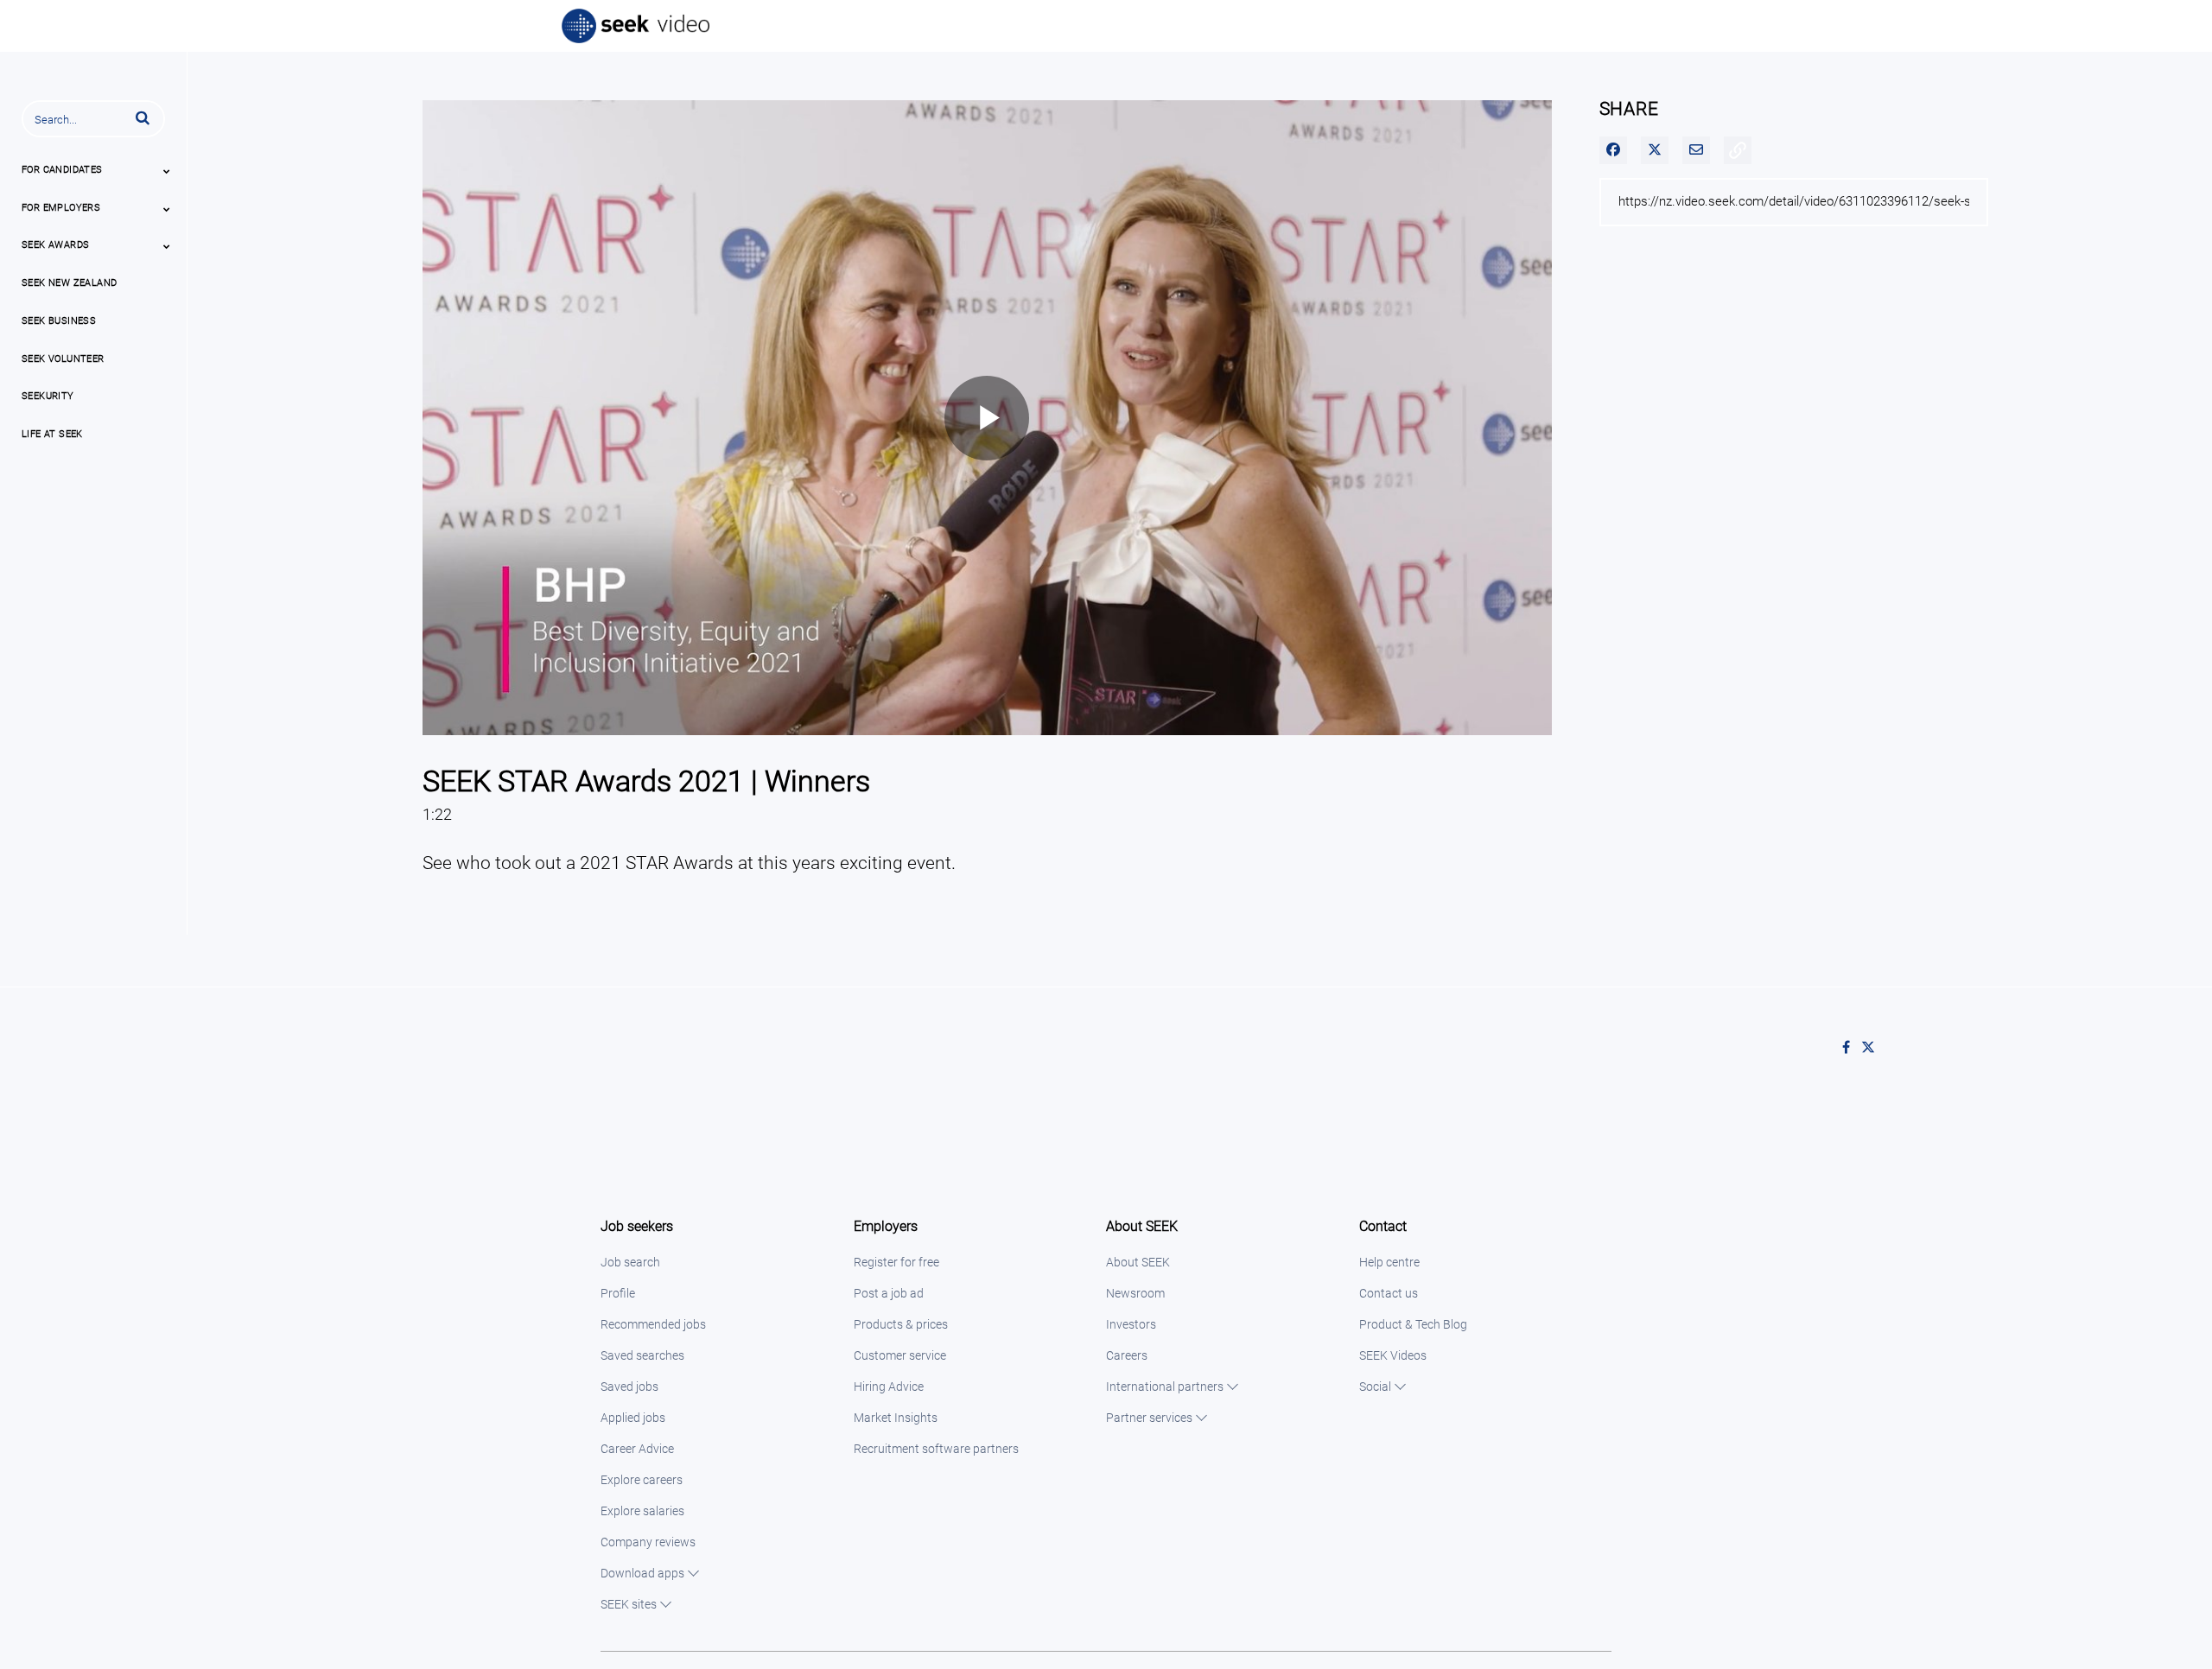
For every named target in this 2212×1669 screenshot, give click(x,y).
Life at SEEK (52, 434)
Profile (618, 1293)
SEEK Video (637, 26)
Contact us (1389, 1293)
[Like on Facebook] (1852, 1048)
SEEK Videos (1393, 1355)
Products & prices (901, 1324)
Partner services (1149, 1418)
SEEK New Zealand (69, 283)
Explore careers (642, 1480)
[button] (143, 117)
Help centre (1389, 1262)
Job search (630, 1262)
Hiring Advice (889, 1387)
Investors (1131, 1324)
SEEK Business (59, 321)
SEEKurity (48, 396)
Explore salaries (642, 1511)
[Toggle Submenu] (167, 171)
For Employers (61, 208)
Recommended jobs (653, 1324)
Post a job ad (889, 1293)
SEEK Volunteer (63, 359)
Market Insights (896, 1418)
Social (1375, 1387)
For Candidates (62, 170)
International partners (1165, 1387)
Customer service (900, 1355)
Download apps (642, 1573)
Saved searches (642, 1355)
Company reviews (648, 1542)
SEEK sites (629, 1604)
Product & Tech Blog (1413, 1324)
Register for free (896, 1262)
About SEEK (1138, 1262)
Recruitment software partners (936, 1449)
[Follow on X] (1872, 1048)
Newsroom (1135, 1293)
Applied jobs (633, 1418)
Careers (1127, 1355)
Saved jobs (629, 1387)
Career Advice (637, 1449)
